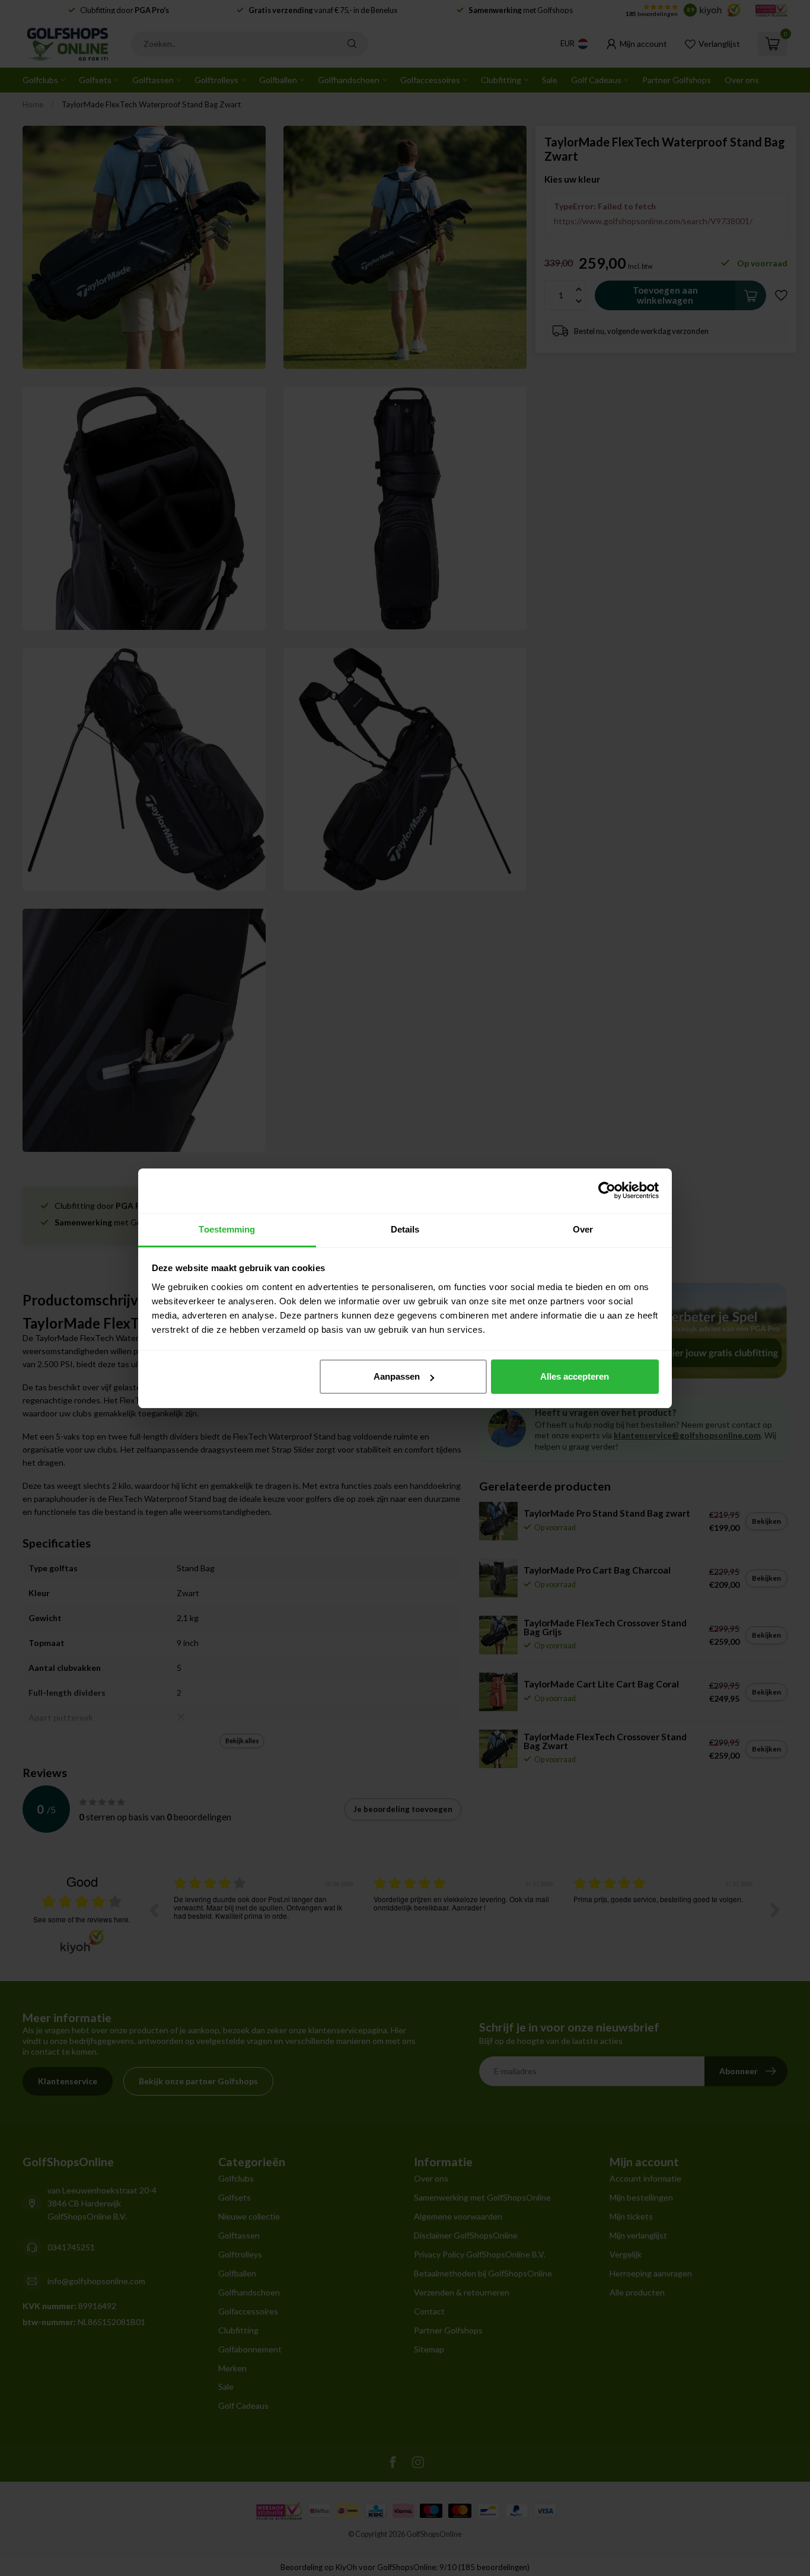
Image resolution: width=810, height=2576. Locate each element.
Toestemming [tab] (227, 1229)
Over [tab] (583, 1229)
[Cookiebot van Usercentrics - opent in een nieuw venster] (607, 1190)
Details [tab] (405, 1229)
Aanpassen (397, 1376)
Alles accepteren (575, 1376)
